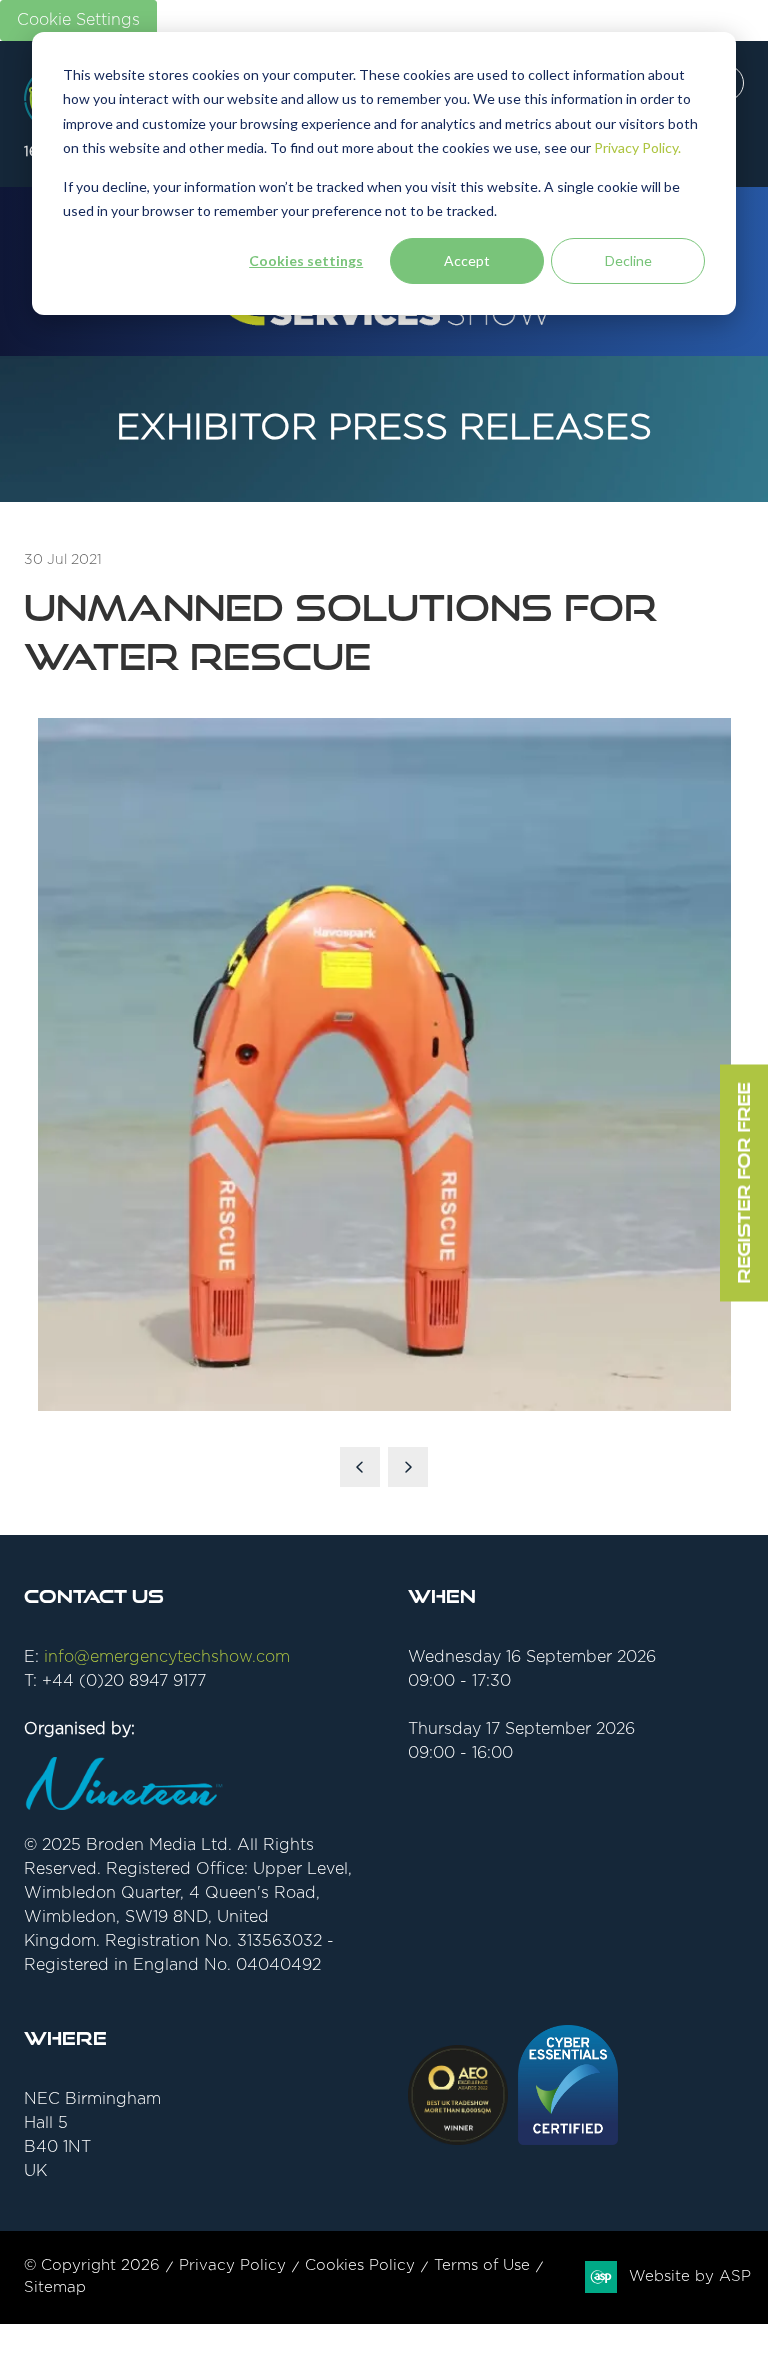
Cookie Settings (78, 20)
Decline (628, 260)
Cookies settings (306, 260)
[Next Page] (408, 1467)
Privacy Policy (232, 2265)
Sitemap (55, 2287)
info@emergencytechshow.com (167, 1657)
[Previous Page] (360, 1467)
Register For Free (743, 1182)
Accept (467, 260)
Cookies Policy (360, 2265)
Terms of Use (482, 2265)
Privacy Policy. (637, 147)
